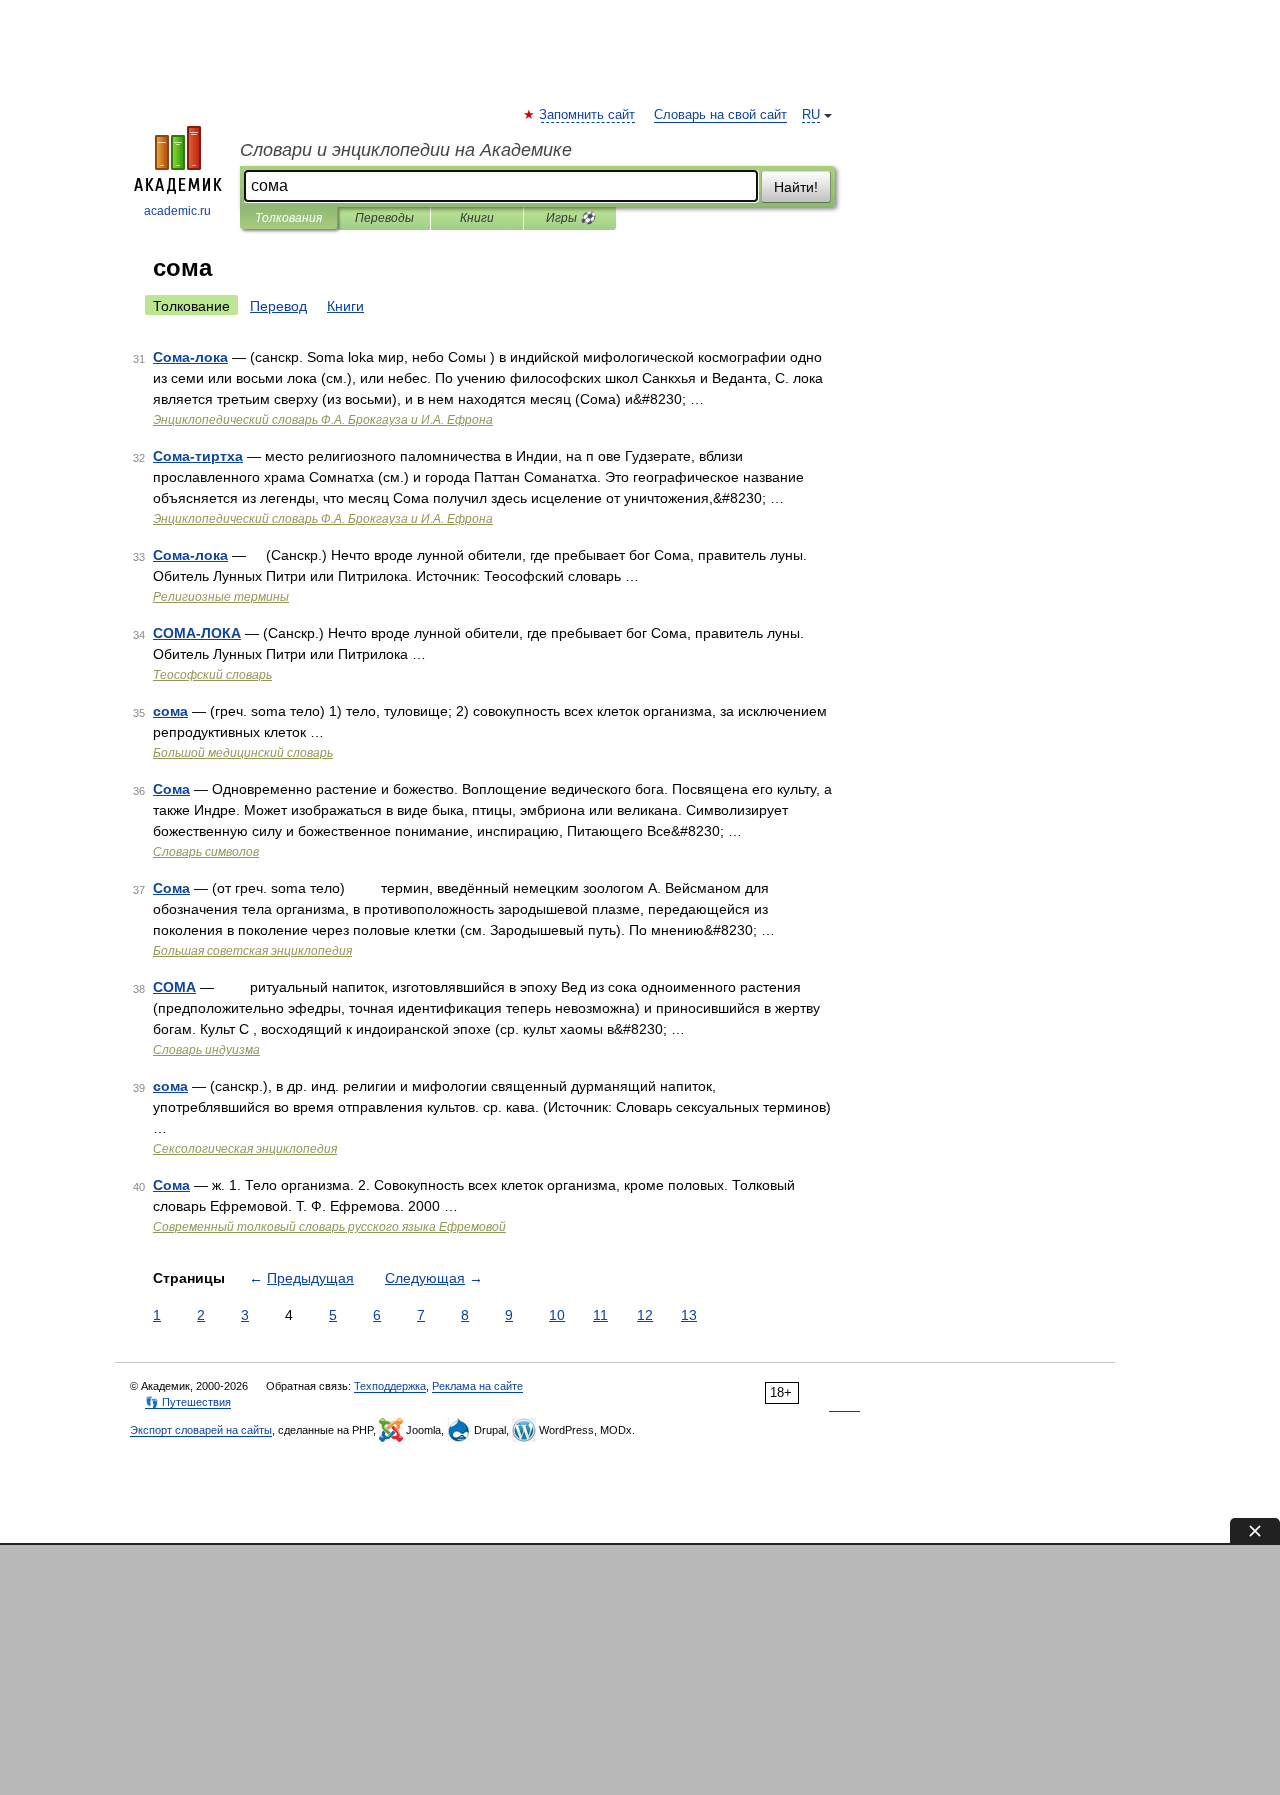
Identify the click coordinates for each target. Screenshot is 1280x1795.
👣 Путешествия (188, 1402)
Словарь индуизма (206, 1050)
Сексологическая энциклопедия (245, 1149)
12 (645, 1315)
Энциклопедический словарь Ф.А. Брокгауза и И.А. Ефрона (323, 420)
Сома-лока (190, 357)
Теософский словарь (212, 675)
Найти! (796, 187)
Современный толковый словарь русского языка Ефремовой (329, 1227)
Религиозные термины (221, 597)
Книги (477, 218)
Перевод (278, 306)
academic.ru (177, 211)
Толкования (288, 218)
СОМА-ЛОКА (197, 633)
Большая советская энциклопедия (252, 951)
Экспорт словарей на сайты (201, 1430)
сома (170, 711)
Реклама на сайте (477, 1386)
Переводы (384, 218)
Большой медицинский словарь (243, 753)
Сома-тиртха (198, 456)
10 (557, 1315)
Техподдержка (390, 1386)
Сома (171, 789)
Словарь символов (206, 852)
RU (811, 115)
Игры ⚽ (570, 218)
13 (689, 1315)
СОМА (174, 987)
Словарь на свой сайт (720, 115)
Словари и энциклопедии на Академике (406, 150)
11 (600, 1315)
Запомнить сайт (588, 115)
